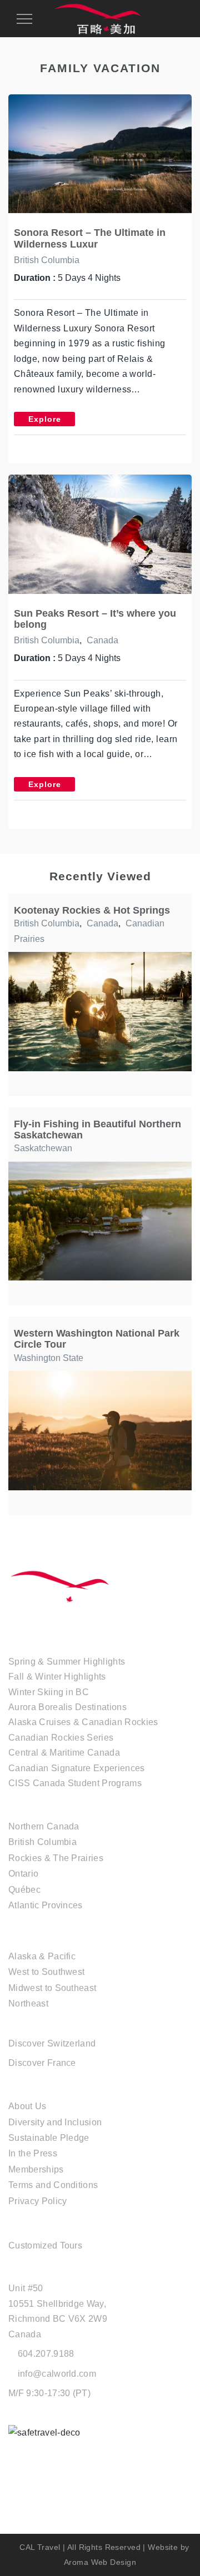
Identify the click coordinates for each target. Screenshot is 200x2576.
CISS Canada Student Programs (75, 1783)
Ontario (23, 1874)
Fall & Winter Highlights (57, 1677)
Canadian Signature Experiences (77, 1768)
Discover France (42, 2063)
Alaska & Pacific (42, 1956)
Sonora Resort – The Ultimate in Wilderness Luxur (90, 238)
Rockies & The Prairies (56, 1858)
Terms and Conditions (53, 2185)
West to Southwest (46, 1972)
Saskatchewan (43, 1148)
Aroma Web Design (100, 2562)
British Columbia (47, 260)
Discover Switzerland (52, 2043)
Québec (24, 1890)
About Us (27, 2106)
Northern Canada (44, 1826)
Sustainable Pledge (49, 2138)
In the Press (33, 2153)
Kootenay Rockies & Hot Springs (92, 910)
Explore (45, 419)
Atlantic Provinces (46, 1905)
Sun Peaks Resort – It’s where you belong (95, 619)
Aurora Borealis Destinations (67, 1707)
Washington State (49, 1358)
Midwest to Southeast (52, 1988)
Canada (102, 640)
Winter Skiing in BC (49, 1692)
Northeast (28, 2003)
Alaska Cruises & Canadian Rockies (83, 1722)
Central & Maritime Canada (64, 1753)
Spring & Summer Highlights (67, 1662)
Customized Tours (45, 2245)
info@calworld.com (57, 2374)
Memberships (36, 2169)
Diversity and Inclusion (55, 2122)
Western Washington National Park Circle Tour (97, 1339)
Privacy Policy (37, 2201)
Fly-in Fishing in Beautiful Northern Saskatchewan (97, 1129)
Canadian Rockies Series (61, 1738)
